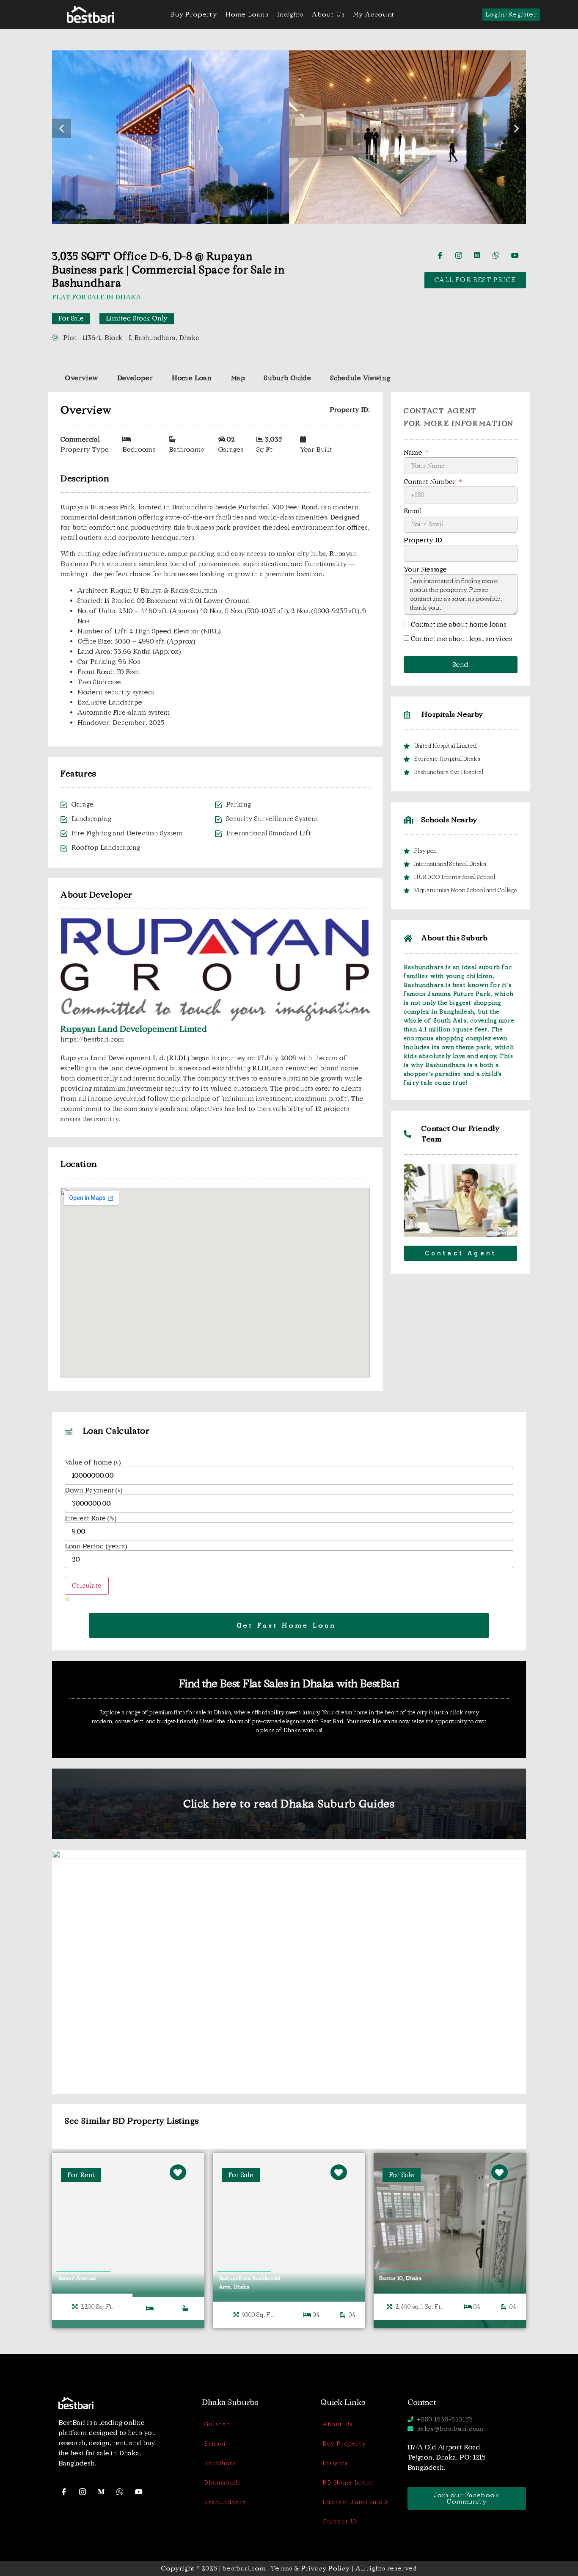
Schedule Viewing (361, 378)
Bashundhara (225, 2502)
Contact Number (431, 482)
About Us (328, 14)
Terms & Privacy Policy (310, 2568)
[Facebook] (443, 255)
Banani (215, 2444)
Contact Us (340, 2522)
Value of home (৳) (93, 1462)
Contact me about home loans (459, 624)
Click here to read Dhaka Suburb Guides (289, 1804)
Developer (135, 378)
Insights (290, 14)
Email (413, 511)
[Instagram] (462, 255)
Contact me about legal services (461, 639)
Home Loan (192, 378)
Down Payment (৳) (94, 1490)
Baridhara (220, 2463)
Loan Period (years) (96, 1546)
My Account (374, 14)
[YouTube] (517, 255)
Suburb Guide (288, 378)
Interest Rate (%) (91, 1518)
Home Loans (247, 14)
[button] (62, 128)
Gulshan (217, 2424)
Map (238, 378)
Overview (81, 378)
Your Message (425, 570)
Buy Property (193, 14)
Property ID (423, 540)
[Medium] (480, 255)
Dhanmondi (222, 2483)
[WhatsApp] (499, 255)
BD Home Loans (348, 2483)
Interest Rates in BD (355, 2502)
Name (414, 453)
